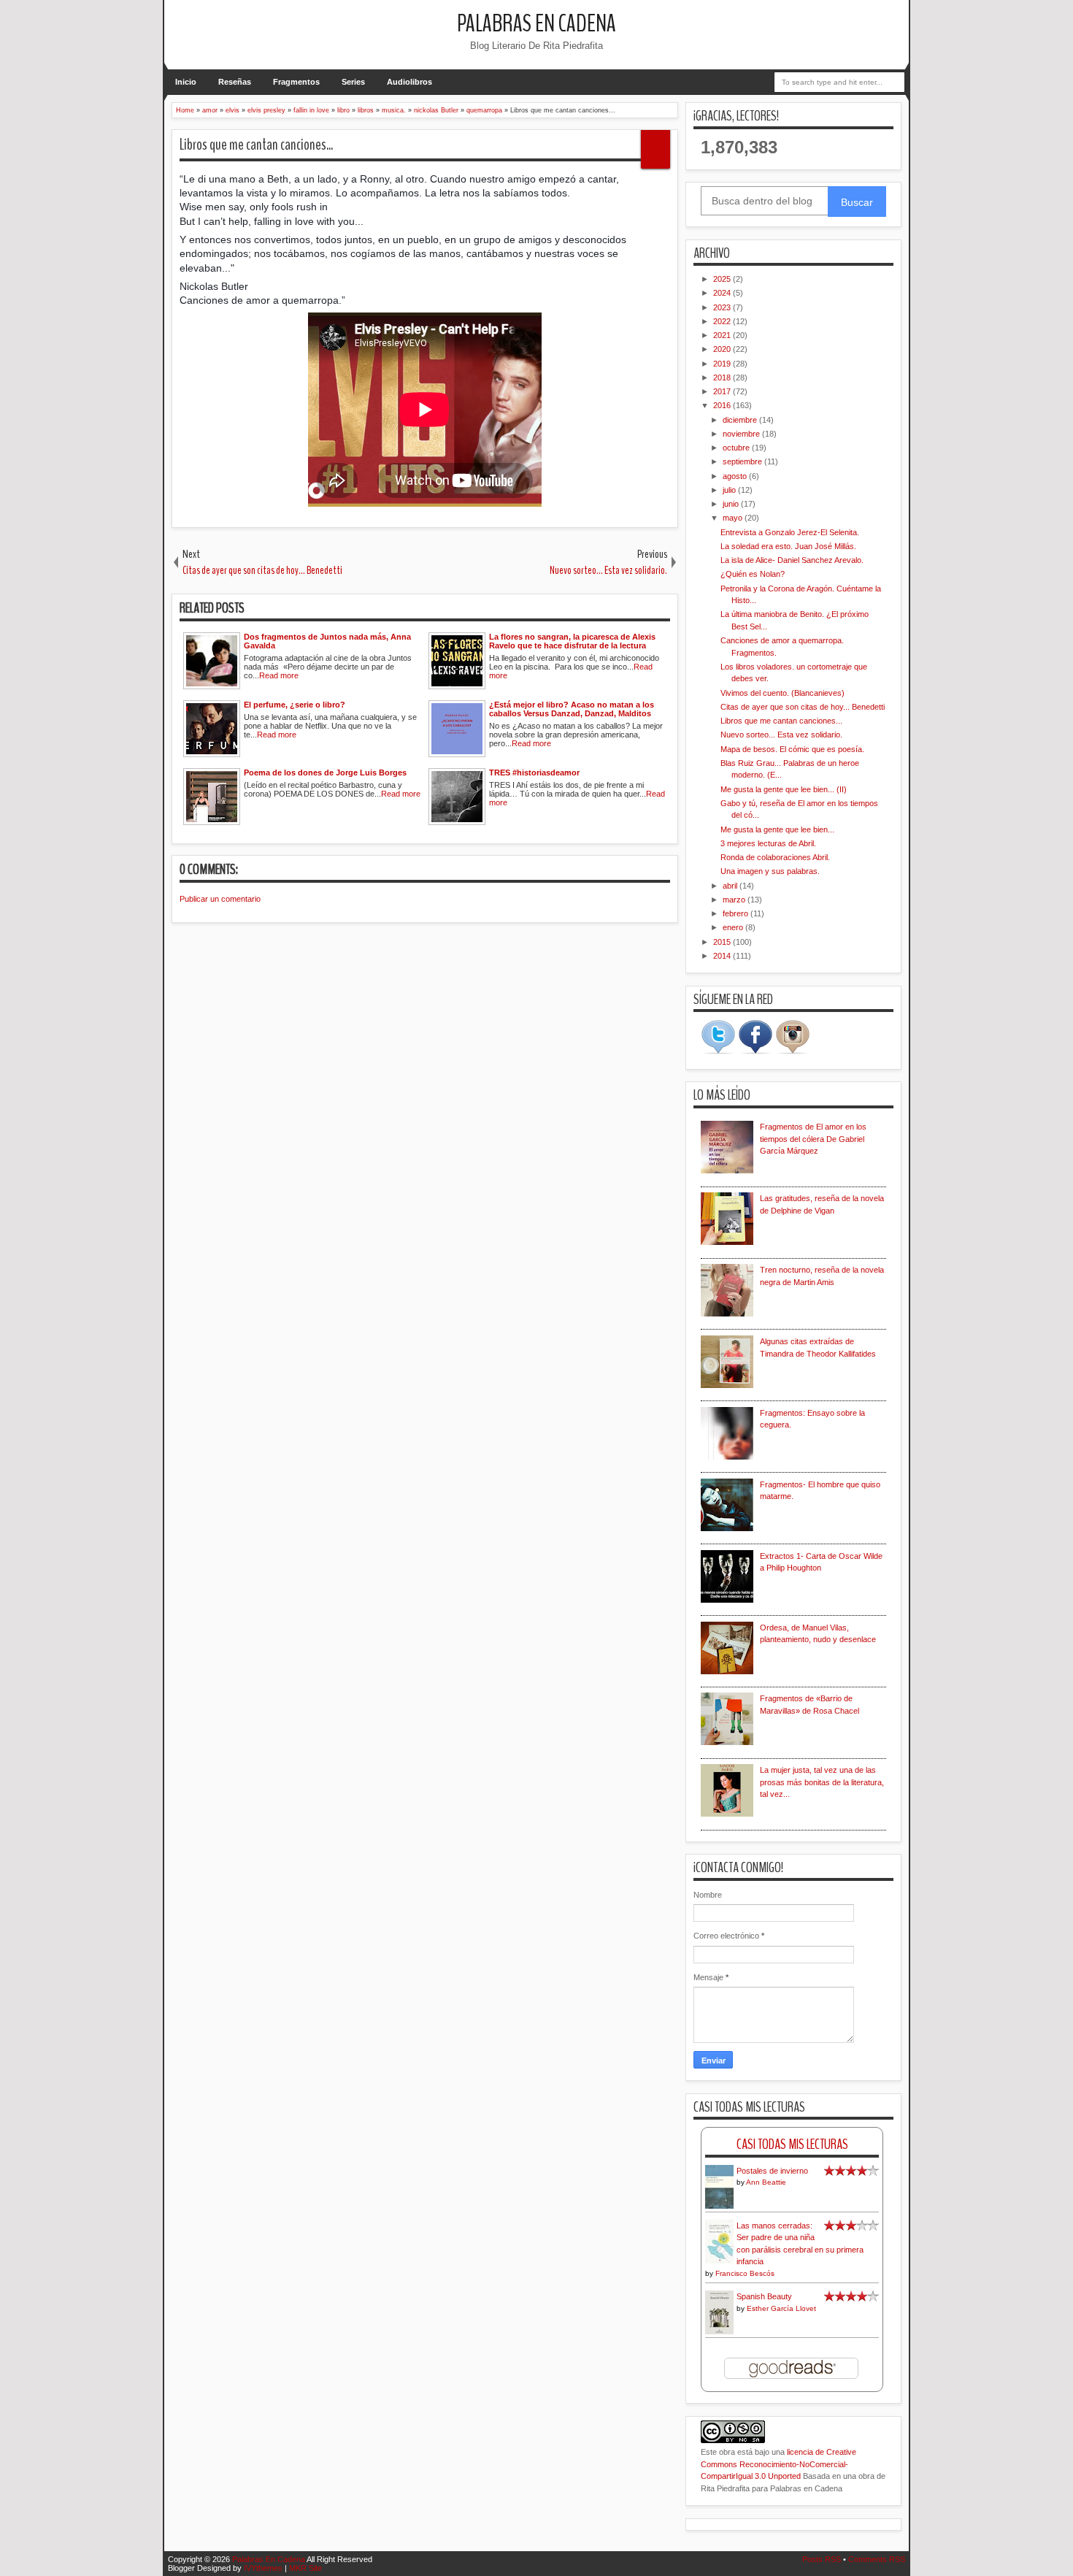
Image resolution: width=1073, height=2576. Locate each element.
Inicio (186, 82)
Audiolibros (409, 82)
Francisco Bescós (745, 2273)
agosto (736, 476)
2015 (723, 942)
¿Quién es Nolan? (753, 574)
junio (732, 504)
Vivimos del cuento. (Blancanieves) (782, 693)
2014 (723, 956)
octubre (737, 448)
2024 (723, 293)
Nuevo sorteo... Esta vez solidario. (781, 735)
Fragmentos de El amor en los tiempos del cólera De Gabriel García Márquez (813, 1139)
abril (731, 886)
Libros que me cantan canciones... (256, 145)
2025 (723, 279)
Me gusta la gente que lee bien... (777, 829)
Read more (279, 675)
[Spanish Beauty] (719, 2332)
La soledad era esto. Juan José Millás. (788, 546)
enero (734, 927)
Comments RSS (877, 2559)
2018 (723, 377)
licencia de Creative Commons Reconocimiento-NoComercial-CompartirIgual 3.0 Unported (778, 2464)
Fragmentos (296, 82)
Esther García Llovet (781, 2308)
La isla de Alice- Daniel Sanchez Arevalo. (792, 560)
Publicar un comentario (220, 899)
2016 (723, 405)
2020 (723, 349)
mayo (734, 518)
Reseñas (235, 82)
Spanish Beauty (764, 2296)
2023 (723, 307)
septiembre (743, 461)
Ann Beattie (766, 2182)
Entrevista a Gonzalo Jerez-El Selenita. (790, 532)
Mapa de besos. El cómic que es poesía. (792, 749)
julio (730, 490)
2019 (723, 364)
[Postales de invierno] (719, 2207)
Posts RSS (822, 2559)
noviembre (742, 434)
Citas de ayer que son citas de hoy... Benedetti (803, 707)
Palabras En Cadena (536, 24)
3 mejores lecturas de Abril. (768, 843)
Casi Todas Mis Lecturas (792, 2144)
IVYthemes (263, 2568)
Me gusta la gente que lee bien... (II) (784, 789)
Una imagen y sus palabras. (770, 871)
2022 (723, 321)
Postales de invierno (772, 2171)
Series (353, 82)
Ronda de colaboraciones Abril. (775, 857)
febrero (737, 913)
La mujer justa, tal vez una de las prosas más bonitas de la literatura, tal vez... (822, 1782)
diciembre (741, 420)
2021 (723, 335)
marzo (735, 900)
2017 (723, 391)
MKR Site (305, 2568)
